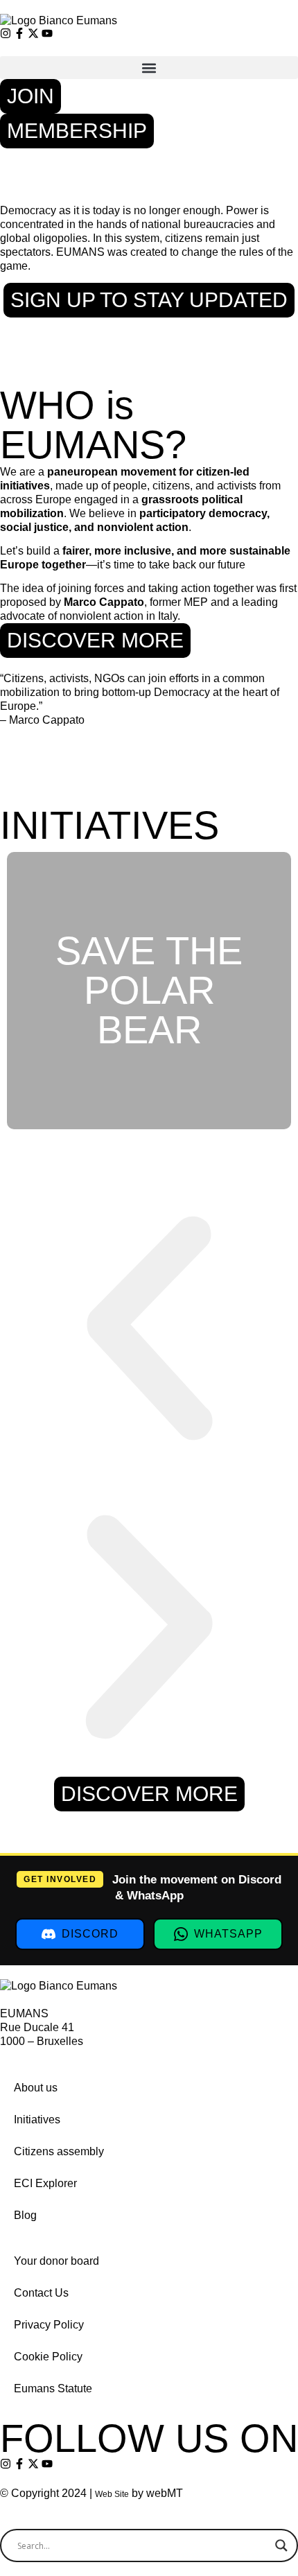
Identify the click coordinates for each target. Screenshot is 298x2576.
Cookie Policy (48, 2357)
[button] (149, 68)
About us (36, 2088)
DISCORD (90, 1934)
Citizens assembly (59, 2151)
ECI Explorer (45, 2183)
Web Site (112, 2494)
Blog (25, 2215)
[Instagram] (6, 33)
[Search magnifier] (281, 2545)
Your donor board (56, 2261)
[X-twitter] (33, 33)
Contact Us (41, 2293)
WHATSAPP (228, 1934)
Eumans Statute (53, 2388)
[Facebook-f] (19, 33)
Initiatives (37, 2120)
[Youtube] (47, 33)
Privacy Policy (49, 2325)
